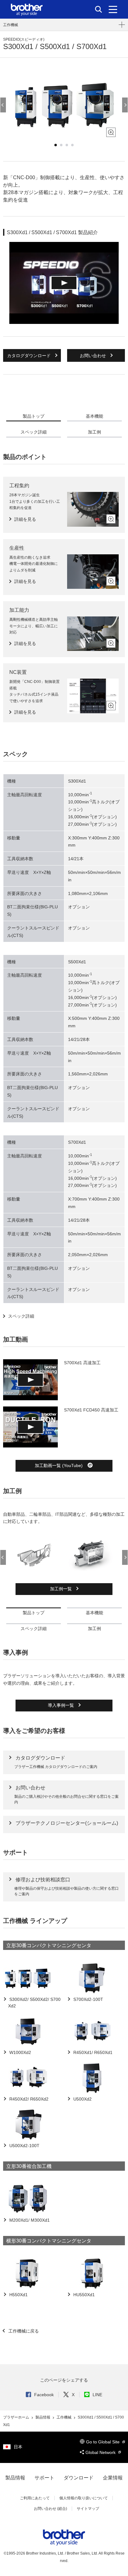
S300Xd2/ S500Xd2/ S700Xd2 (34, 2003)
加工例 (94, 432)
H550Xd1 (18, 2295)
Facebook (44, 2395)
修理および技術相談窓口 (43, 1880)
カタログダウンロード (30, 356)
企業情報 (113, 2478)
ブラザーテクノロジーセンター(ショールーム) (67, 1823)
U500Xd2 (82, 2099)
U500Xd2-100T (24, 2146)
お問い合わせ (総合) (50, 2509)
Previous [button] (3, 105)
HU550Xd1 (83, 2295)
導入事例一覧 (62, 1705)
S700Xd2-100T (88, 1999)
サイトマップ (88, 2509)
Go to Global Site (103, 2442)
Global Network (101, 2452)
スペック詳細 (34, 432)
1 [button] (56, 145)
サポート (44, 2478)
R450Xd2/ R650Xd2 (28, 2099)
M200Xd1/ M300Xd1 (29, 2220)
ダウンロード (79, 2478)
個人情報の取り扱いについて (84, 2498)
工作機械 (11, 25)
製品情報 (43, 2417)
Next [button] (125, 105)
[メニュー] (113, 9)
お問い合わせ (94, 356)
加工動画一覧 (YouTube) (59, 1465)
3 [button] (67, 145)
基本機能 (94, 416)
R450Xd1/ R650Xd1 (92, 2052)
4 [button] (72, 145)
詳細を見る (25, 519)
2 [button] (61, 145)
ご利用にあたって (35, 2498)
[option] (64, 105)
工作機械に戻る (23, 2331)
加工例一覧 (62, 1589)
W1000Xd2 (20, 2052)
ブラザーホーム (17, 2417)
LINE (97, 2395)
